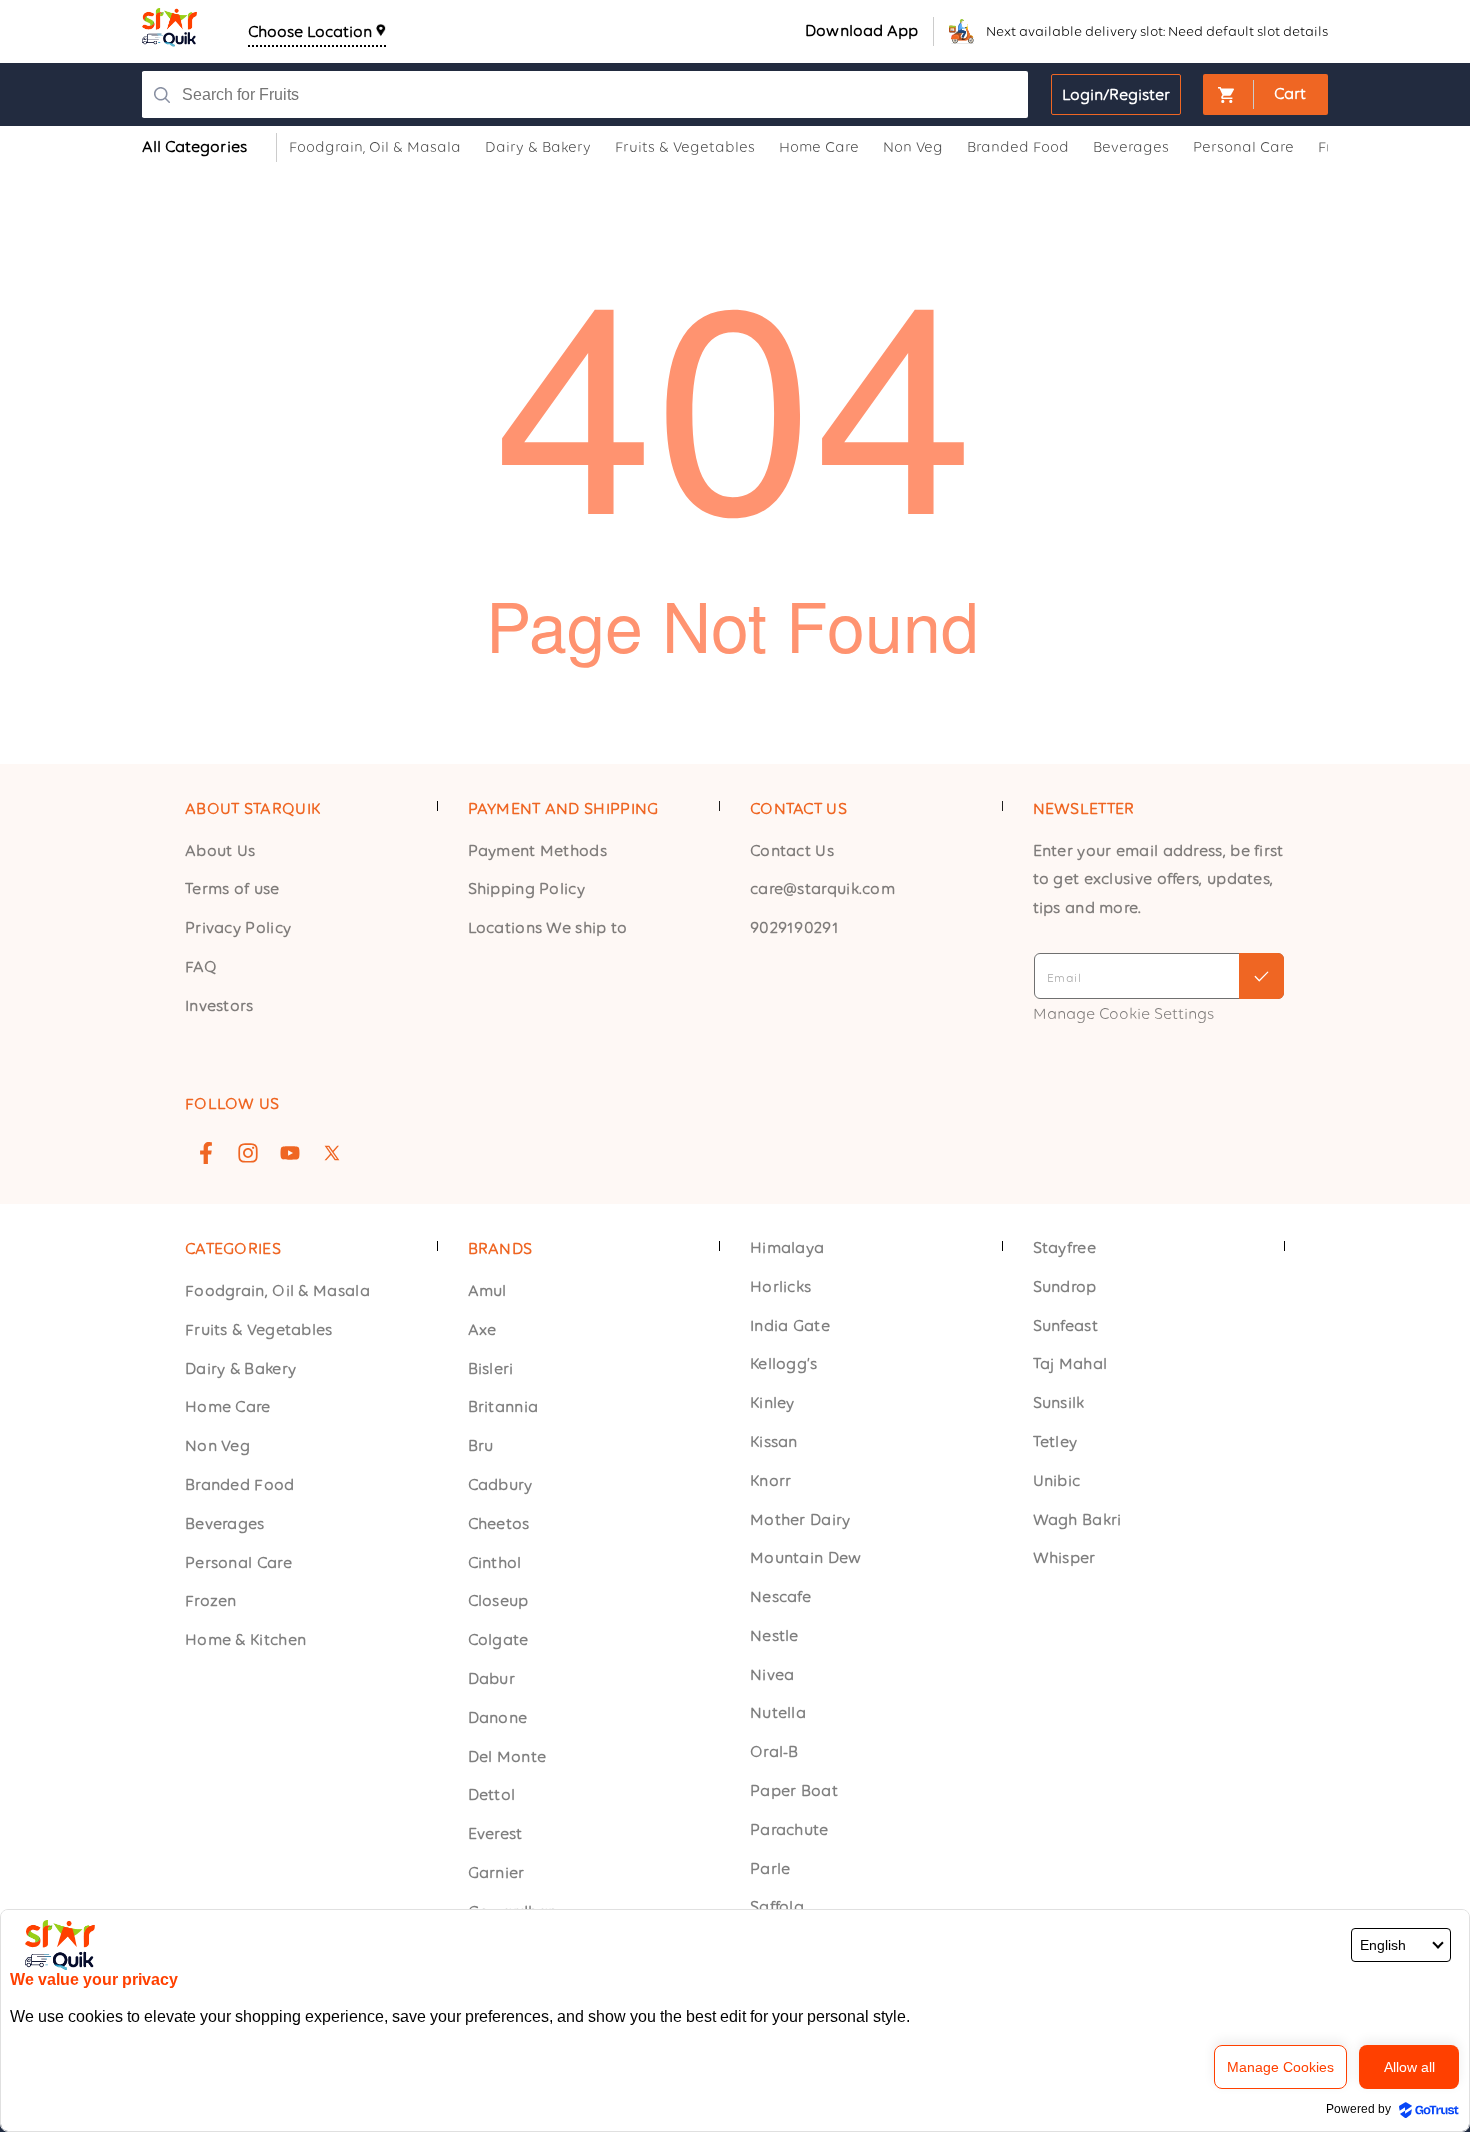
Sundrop (1065, 1286)
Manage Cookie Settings (1123, 1013)
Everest (495, 1833)
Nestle (774, 1635)
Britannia (503, 1407)
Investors (219, 1005)
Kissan (774, 1441)
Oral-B (774, 1752)
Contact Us (792, 850)
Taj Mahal (1070, 1364)
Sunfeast (1065, 1325)
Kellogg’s (784, 1364)
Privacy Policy (238, 928)
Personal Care (238, 1562)
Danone (498, 1717)
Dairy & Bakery (240, 1368)
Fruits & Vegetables (259, 1329)
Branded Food (240, 1484)
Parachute (789, 1829)
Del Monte (507, 1756)
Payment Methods (538, 850)
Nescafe (780, 1596)
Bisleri (491, 1368)
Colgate (498, 1639)
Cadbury (500, 1484)
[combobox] (571, 94)
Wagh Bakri (1077, 1519)
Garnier (496, 1872)
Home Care (228, 1407)
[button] (1265, 94)
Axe (482, 1329)
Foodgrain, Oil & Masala (277, 1290)
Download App (861, 30)
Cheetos (499, 1523)
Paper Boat (794, 1790)
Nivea (772, 1674)
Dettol (492, 1795)
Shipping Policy (527, 889)
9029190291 (794, 928)
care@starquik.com (822, 889)
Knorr (771, 1480)
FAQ (201, 966)
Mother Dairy (800, 1519)
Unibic (1057, 1480)
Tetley (1055, 1441)
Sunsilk (1059, 1402)
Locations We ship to (548, 928)
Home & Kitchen (245, 1639)
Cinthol (495, 1562)
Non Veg (217, 1445)
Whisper (1064, 1558)
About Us (220, 850)
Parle (770, 1868)
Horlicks (780, 1286)
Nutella (778, 1713)
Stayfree (1064, 1247)
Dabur (492, 1678)
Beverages (225, 1523)
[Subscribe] (1261, 976)
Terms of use (232, 889)
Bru (481, 1445)
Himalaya (787, 1247)
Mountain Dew (806, 1558)
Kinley (772, 1402)
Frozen (211, 1601)
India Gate (790, 1325)
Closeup (498, 1601)
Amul (487, 1290)
